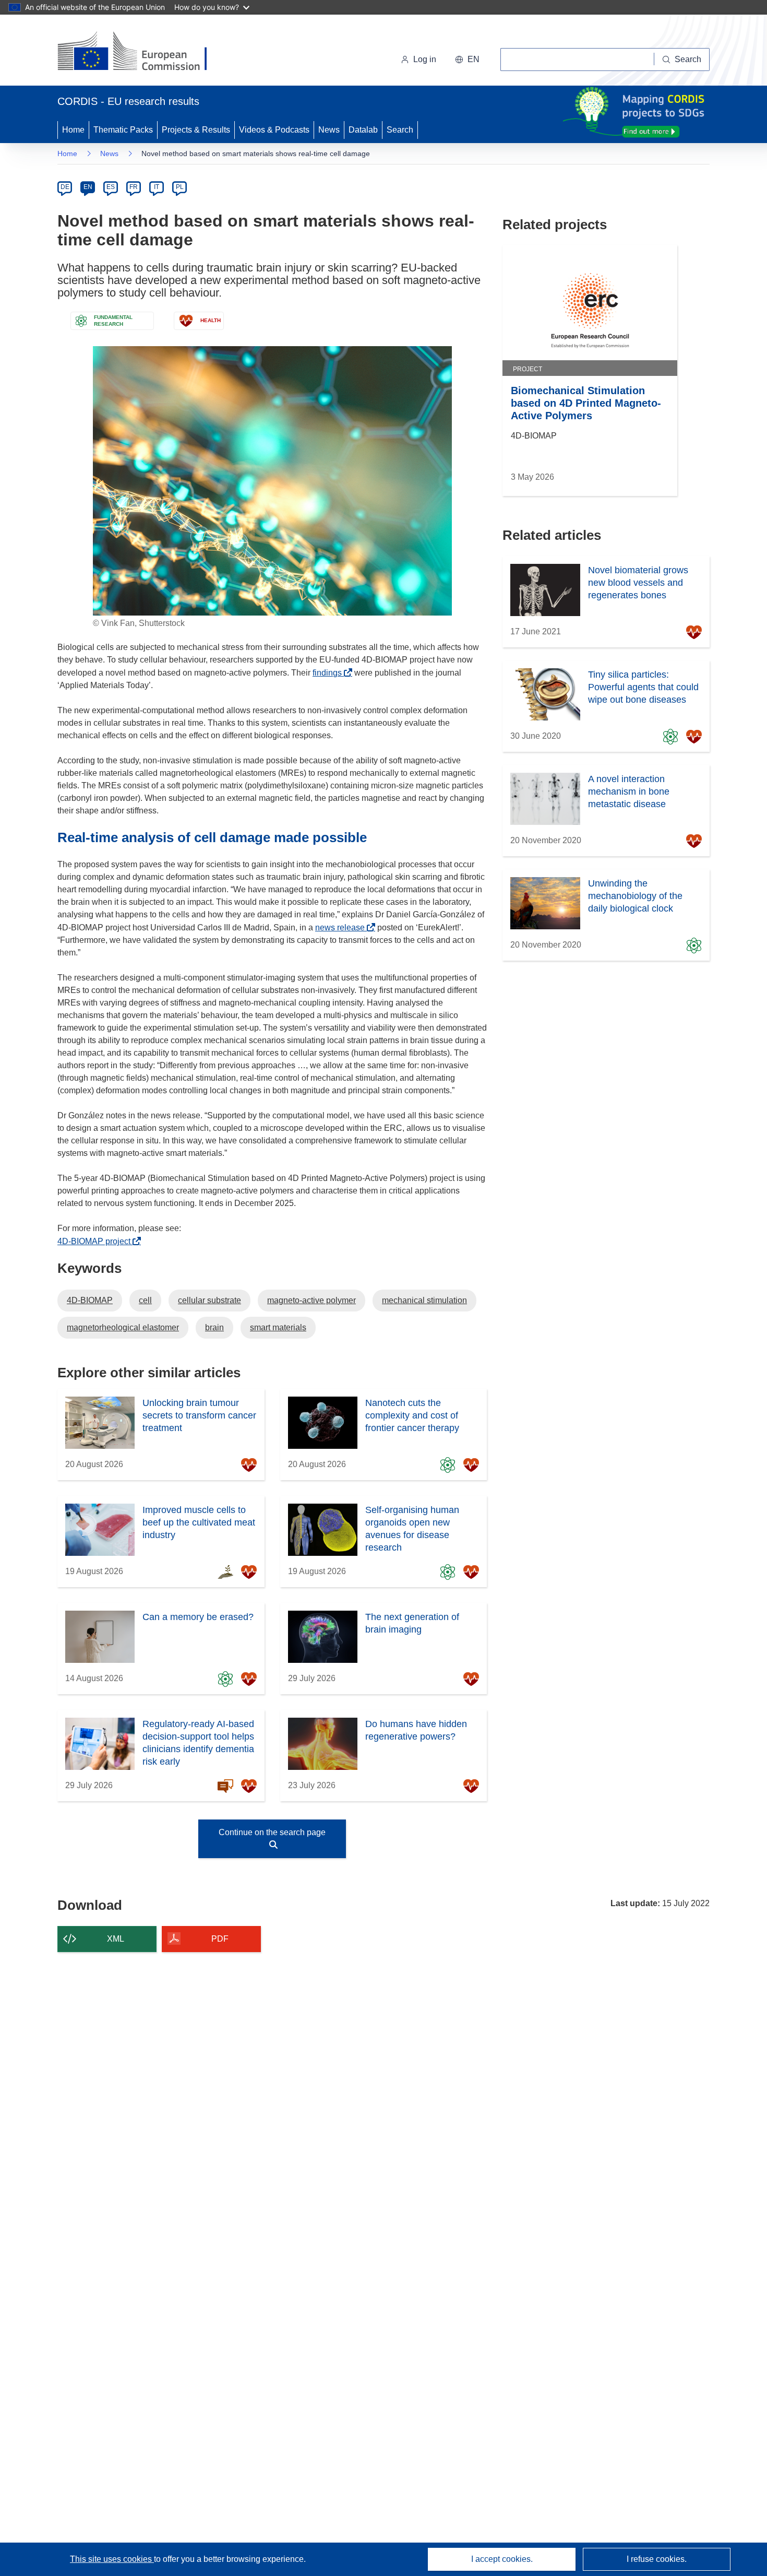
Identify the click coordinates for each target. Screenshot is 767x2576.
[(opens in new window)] (142, 52)
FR (134, 187)
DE (65, 187)
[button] (467, 60)
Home (73, 130)
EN (88, 187)
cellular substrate (209, 1300)
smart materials (278, 1327)
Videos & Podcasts (274, 130)
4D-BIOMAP (90, 1300)
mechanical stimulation (424, 1300)
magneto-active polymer (311, 1300)
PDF (220, 1939)
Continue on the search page (272, 1832)
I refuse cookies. (657, 2559)
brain (214, 1327)
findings (330, 673)
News (329, 130)
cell (145, 1300)
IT (157, 187)
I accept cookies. (502, 2559)
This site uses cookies (112, 2559)
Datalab (363, 130)
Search (400, 130)
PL (180, 187)
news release (343, 927)
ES (111, 187)
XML (116, 1939)
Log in (425, 59)
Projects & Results (196, 130)
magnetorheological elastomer (123, 1327)
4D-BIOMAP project (97, 1241)
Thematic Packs (123, 130)
